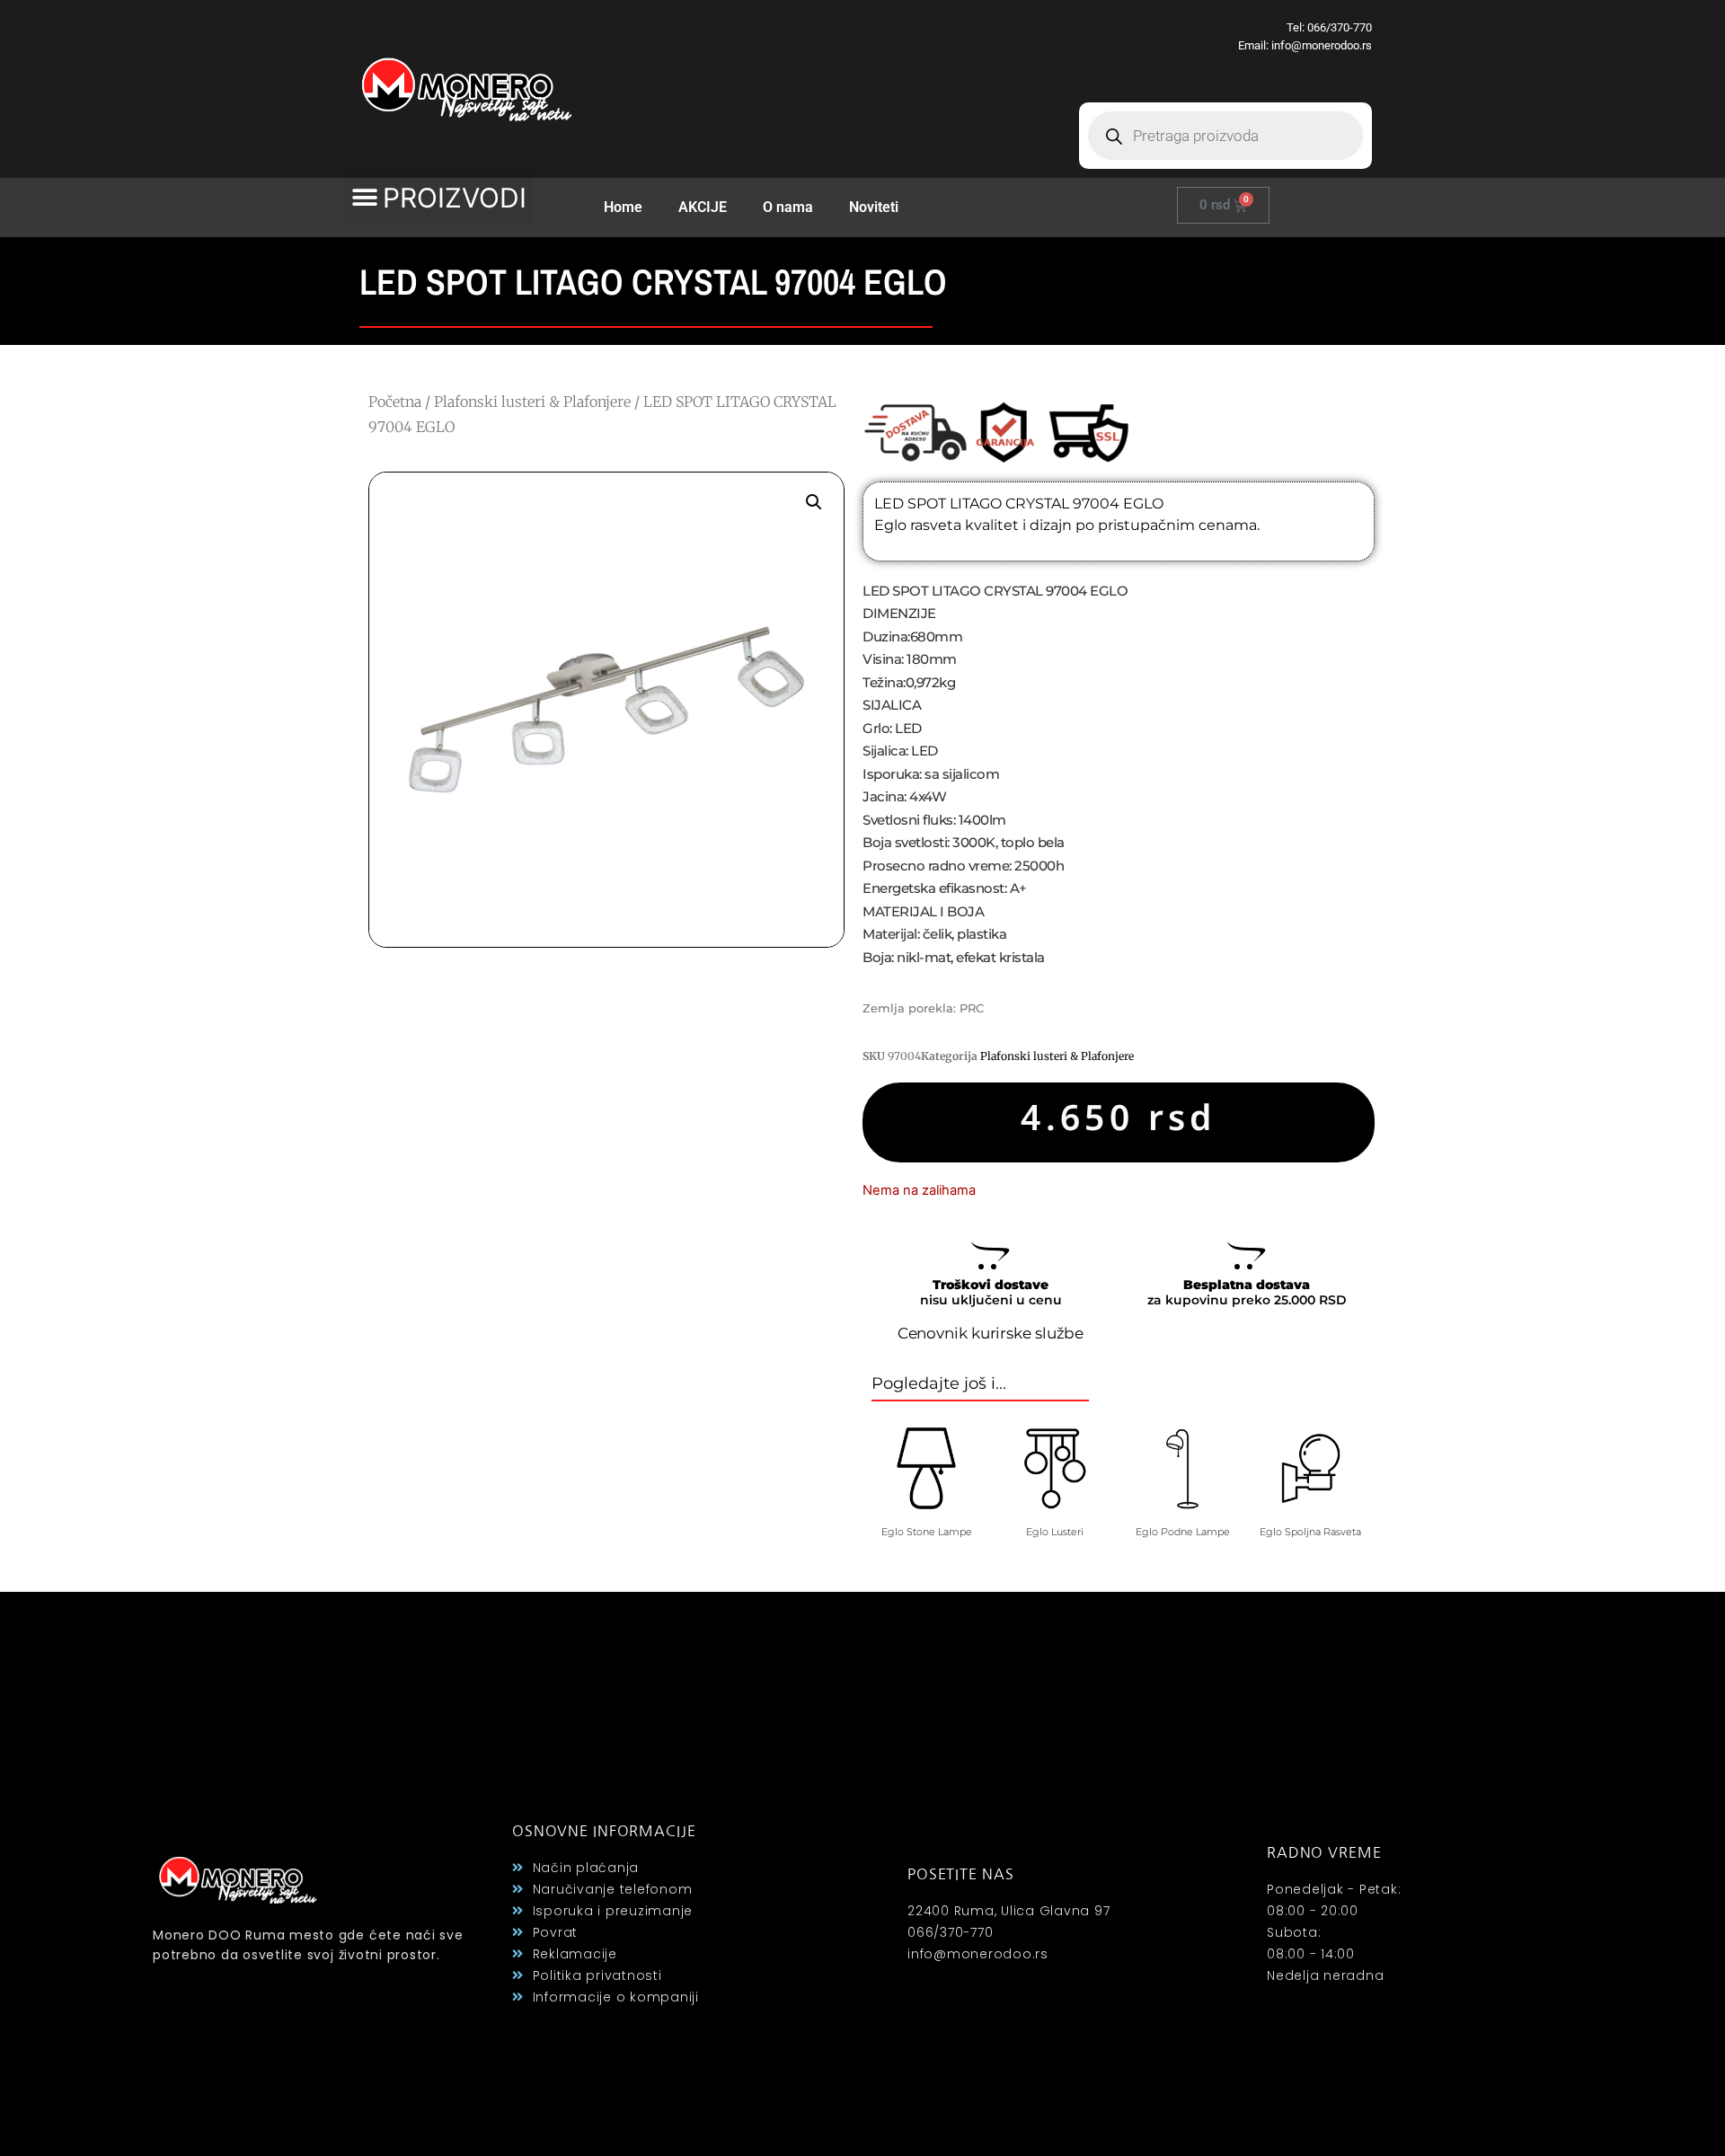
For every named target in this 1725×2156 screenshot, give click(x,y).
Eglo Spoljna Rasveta (1310, 1532)
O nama (788, 207)
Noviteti (874, 207)
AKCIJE (703, 207)
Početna (395, 402)
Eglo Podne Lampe (1183, 1532)
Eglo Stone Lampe (927, 1532)
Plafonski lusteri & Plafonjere (532, 402)
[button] (439, 198)
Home (623, 207)
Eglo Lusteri (1055, 1532)
